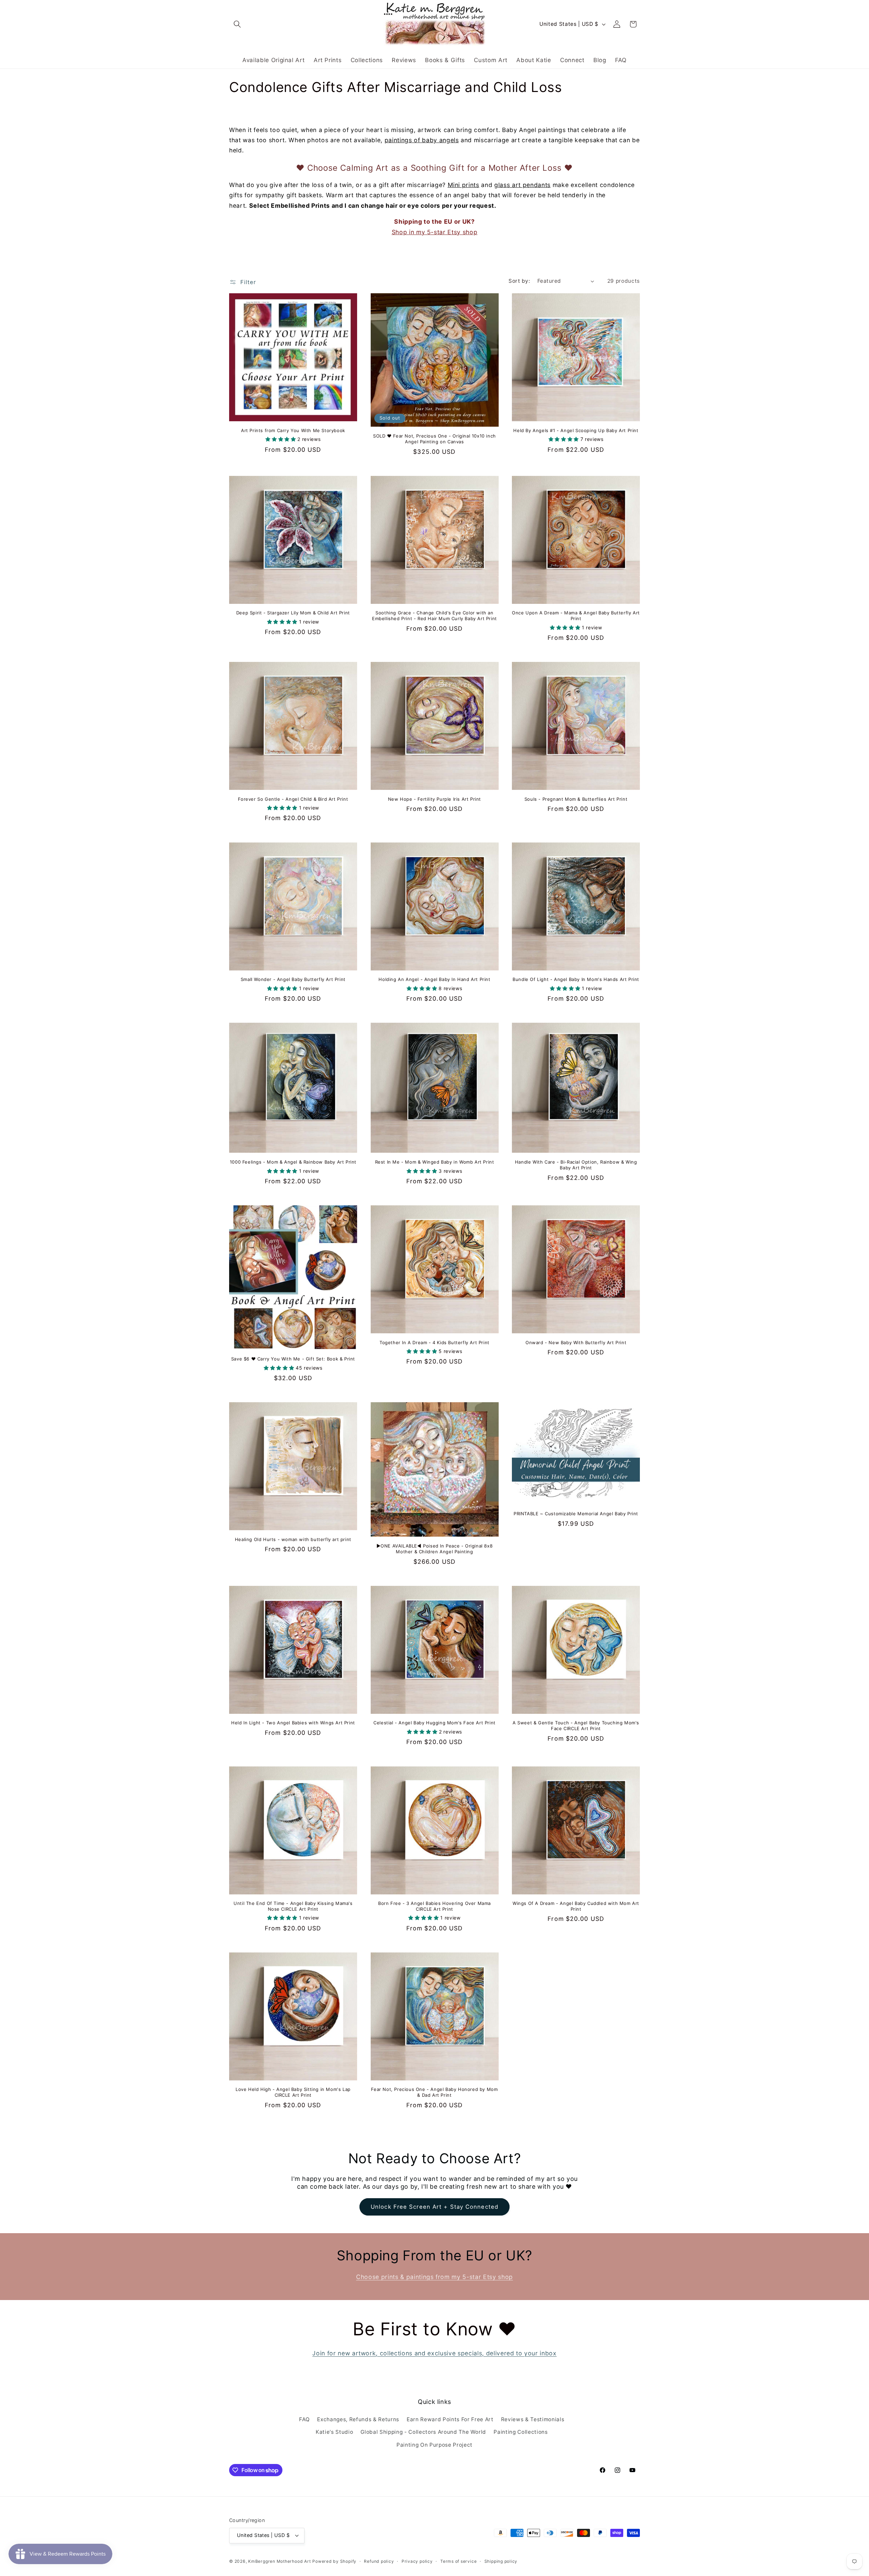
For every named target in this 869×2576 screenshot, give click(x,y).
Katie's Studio (334, 2432)
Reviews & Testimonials (533, 2419)
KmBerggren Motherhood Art (279, 2561)
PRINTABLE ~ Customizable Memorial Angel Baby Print (576, 1514)
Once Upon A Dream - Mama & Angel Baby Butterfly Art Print (576, 616)
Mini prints (464, 185)
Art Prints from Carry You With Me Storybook (293, 430)
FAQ (304, 2419)
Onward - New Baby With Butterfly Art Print (576, 1342)
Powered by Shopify (334, 2561)
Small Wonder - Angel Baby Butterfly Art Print (293, 979)
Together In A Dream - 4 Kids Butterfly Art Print (434, 1342)
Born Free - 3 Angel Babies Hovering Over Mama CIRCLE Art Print (434, 1906)
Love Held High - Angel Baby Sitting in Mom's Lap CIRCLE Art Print (293, 2092)
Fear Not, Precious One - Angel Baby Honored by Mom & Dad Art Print (434, 2092)
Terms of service (458, 2561)
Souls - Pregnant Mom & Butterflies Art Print (576, 799)
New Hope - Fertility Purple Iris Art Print (434, 799)
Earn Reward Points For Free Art (450, 2419)
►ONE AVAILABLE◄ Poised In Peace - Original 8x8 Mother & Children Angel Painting (435, 1549)
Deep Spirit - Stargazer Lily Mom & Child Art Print (293, 613)
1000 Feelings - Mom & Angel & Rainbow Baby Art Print (293, 1162)
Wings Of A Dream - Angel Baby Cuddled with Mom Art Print (576, 1906)
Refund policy (379, 2561)
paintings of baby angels (422, 140)
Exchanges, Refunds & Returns (358, 2419)
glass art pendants (522, 185)
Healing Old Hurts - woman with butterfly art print (293, 1539)
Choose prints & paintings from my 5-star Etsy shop (434, 2277)
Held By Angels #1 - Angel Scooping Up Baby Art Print (576, 430)
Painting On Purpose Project (434, 2445)
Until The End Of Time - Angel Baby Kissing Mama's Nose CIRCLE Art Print (293, 1906)
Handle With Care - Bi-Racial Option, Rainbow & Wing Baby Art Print (576, 1165)
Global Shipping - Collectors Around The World (423, 2432)
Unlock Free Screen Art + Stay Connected (434, 2207)
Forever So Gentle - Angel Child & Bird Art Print (293, 799)
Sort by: (519, 281)
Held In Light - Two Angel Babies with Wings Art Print (293, 1723)
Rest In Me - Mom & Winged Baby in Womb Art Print (435, 1162)
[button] (237, 24)
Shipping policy (501, 2561)
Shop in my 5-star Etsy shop (435, 232)
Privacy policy (417, 2561)
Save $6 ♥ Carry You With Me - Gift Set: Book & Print (293, 1359)
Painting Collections (521, 2432)
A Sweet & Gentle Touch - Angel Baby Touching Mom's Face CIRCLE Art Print (576, 1726)
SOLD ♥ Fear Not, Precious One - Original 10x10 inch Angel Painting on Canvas (434, 439)
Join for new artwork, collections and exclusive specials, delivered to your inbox (434, 2353)
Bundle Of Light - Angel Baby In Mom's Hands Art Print (576, 979)
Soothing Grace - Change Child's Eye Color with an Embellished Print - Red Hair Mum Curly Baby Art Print (434, 616)
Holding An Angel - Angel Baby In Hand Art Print (434, 979)
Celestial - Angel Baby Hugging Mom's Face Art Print (434, 1723)
